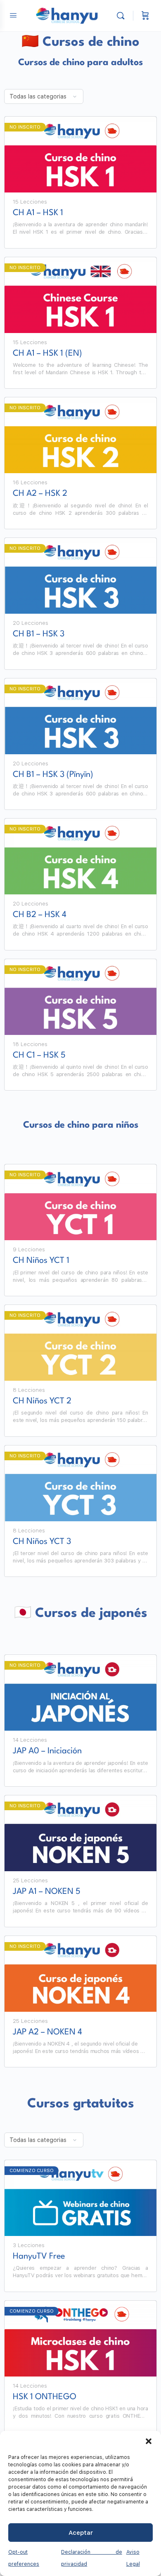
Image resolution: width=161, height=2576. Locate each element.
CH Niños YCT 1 (41, 1261)
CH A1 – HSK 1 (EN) (47, 354)
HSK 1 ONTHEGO (45, 2397)
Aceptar (81, 2533)
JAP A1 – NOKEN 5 (47, 1892)
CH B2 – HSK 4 (40, 915)
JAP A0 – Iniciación (47, 1751)
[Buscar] (123, 16)
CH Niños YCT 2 (42, 1401)
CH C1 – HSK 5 (39, 1056)
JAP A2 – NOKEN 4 (47, 2032)
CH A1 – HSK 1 (38, 213)
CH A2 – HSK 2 (40, 494)
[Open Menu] (13, 15)
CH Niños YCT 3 (42, 1542)
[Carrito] (145, 16)
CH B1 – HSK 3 (39, 634)
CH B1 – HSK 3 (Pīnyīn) (53, 775)
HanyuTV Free (39, 2257)
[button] (149, 2441)
